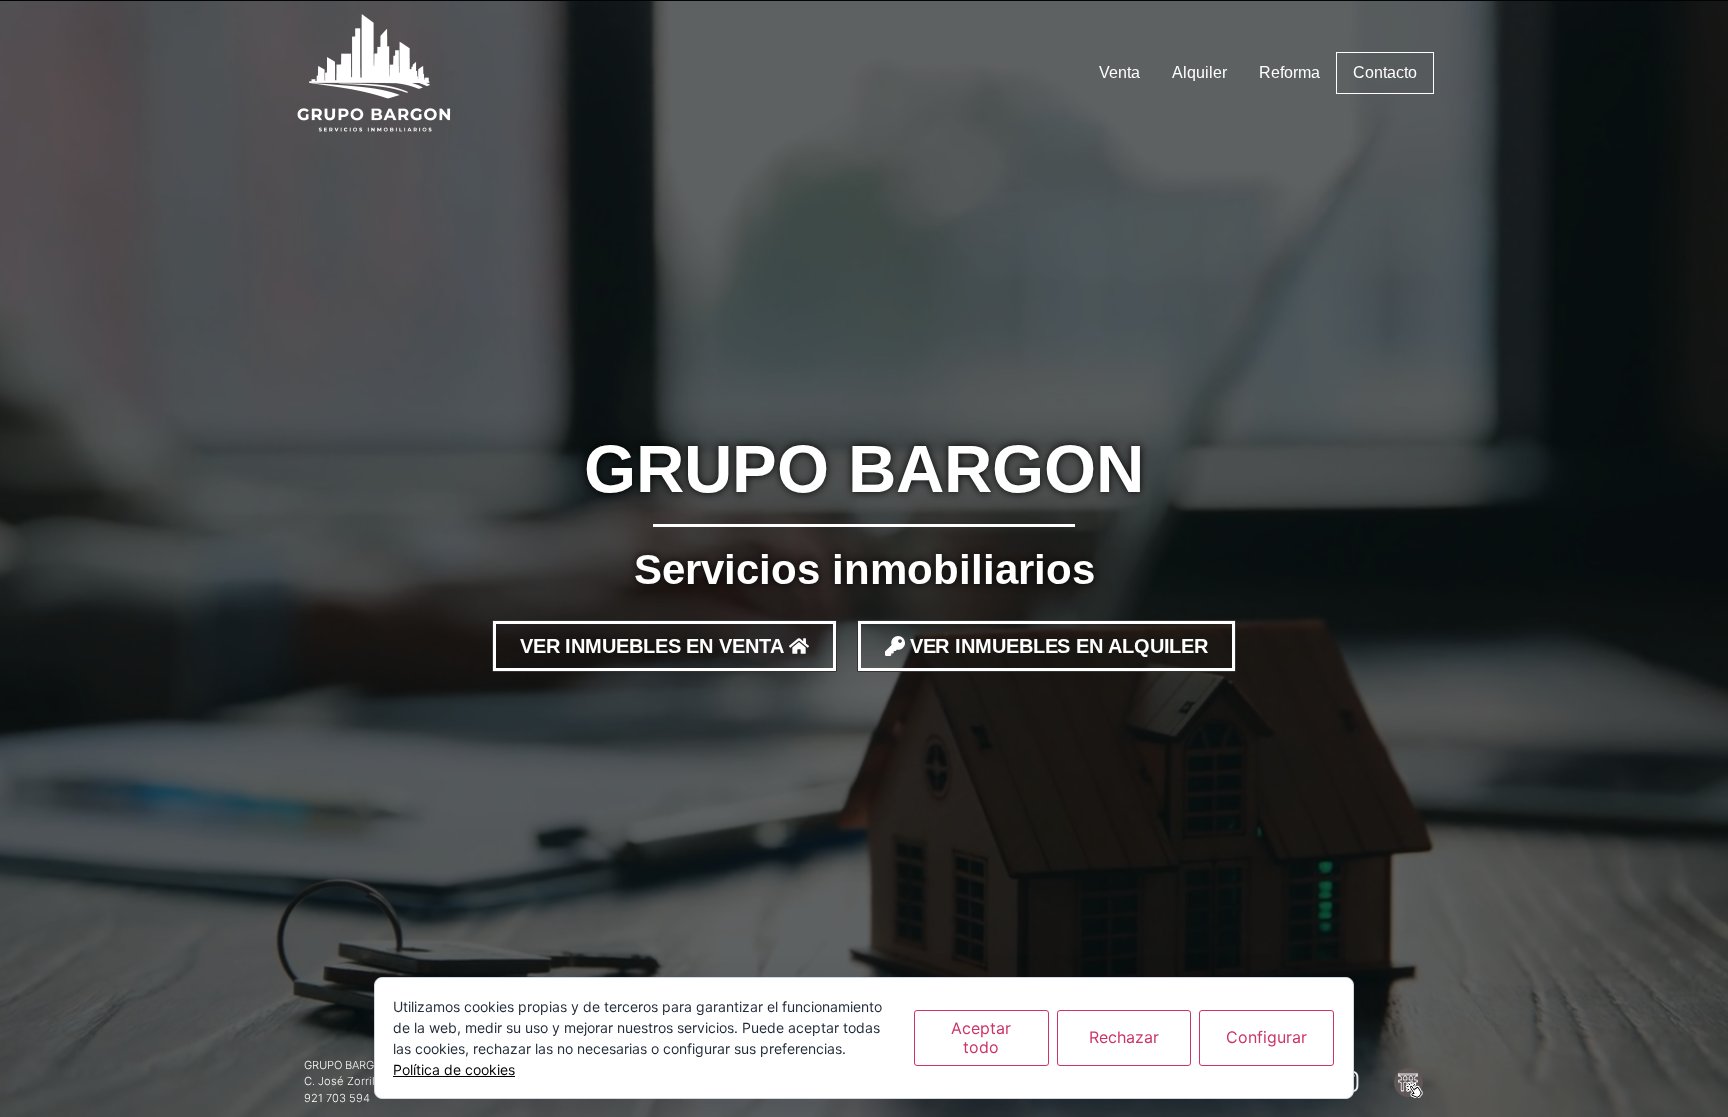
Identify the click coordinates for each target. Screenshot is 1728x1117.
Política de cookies (454, 1069)
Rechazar (1124, 1037)
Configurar (1266, 1037)
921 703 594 (337, 1098)
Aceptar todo (981, 1037)
